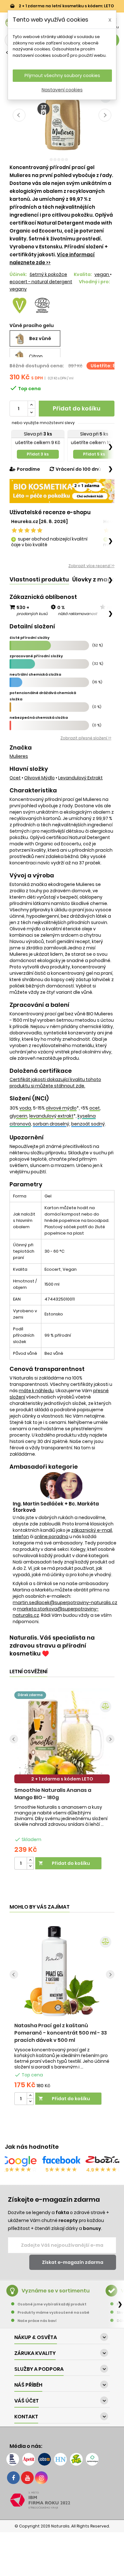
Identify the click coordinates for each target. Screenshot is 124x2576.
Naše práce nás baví (37, 2321)
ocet (15, 778)
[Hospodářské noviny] (60, 2459)
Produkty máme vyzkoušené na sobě (53, 2312)
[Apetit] (29, 2459)
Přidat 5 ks (94, 454)
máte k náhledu (36, 1391)
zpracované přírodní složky (36, 656)
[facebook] (13, 2478)
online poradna (51, 1537)
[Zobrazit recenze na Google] (19, 2161)
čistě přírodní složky (30, 638)
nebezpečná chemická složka (39, 718)
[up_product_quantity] (30, 1860)
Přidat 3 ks (38, 454)
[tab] (39, 580)
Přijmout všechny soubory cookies (62, 75)
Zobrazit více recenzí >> (91, 566)
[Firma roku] (62, 2500)
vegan (102, 274)
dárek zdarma (30, 1695)
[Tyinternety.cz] (92, 2459)
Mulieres (19, 756)
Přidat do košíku (77, 408)
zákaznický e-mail (92, 1530)
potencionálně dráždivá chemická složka (43, 696)
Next (105, 115)
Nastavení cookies (62, 90)
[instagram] (41, 2478)
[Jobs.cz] (45, 2459)
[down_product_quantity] (30, 1866)
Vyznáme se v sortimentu (56, 2291)
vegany (18, 289)
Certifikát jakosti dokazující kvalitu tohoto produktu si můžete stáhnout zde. (55, 1083)
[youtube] (27, 2478)
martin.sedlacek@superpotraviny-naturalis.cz (65, 1603)
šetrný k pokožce (48, 274)
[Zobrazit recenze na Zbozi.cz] (105, 2161)
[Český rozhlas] (13, 2459)
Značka (21, 748)
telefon (21, 1537)
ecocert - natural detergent (41, 282)
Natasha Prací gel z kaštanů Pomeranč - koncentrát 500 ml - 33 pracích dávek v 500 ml (61, 2033)
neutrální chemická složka (35, 674)
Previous (19, 115)
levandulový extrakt (80, 778)
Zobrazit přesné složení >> (86, 738)
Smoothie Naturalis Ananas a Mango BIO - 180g (53, 1794)
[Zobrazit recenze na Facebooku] (61, 2161)
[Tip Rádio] (76, 2459)
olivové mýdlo (39, 778)
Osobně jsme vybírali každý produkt (52, 2304)
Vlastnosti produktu (39, 579)
